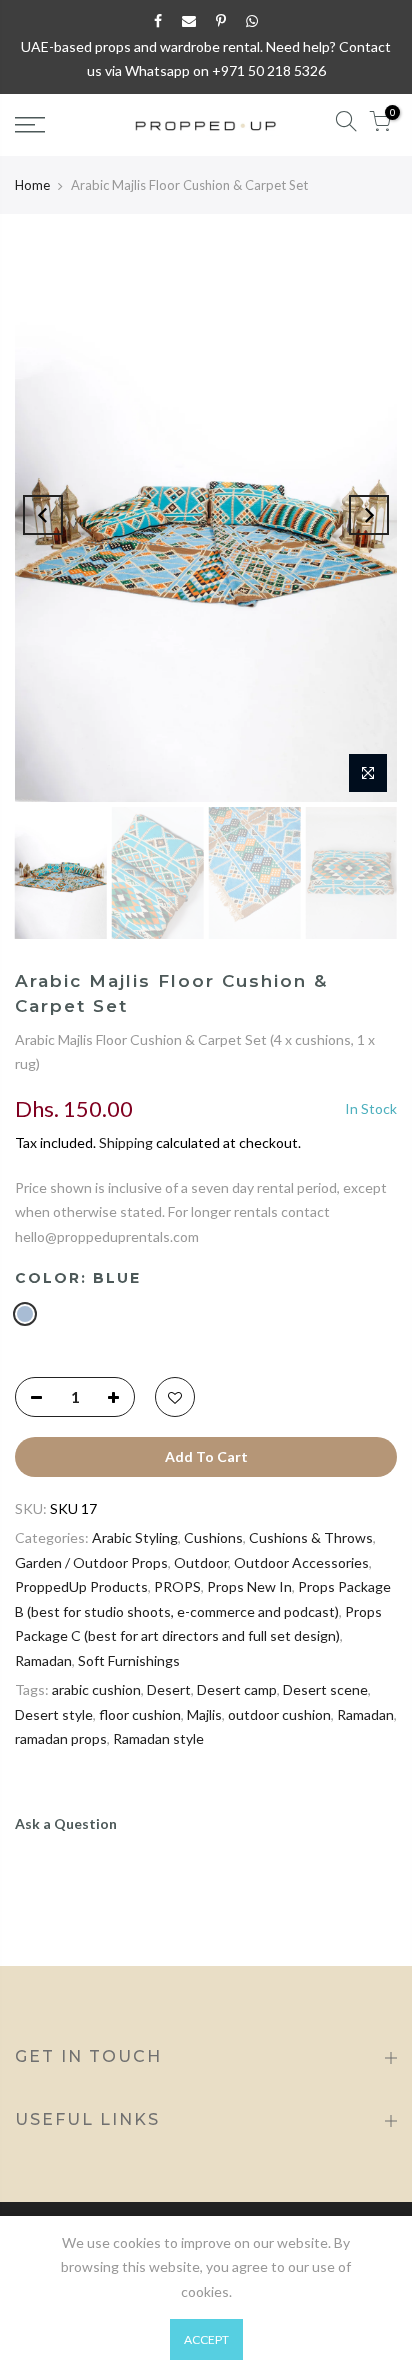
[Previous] (43, 515)
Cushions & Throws (311, 1537)
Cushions (213, 1537)
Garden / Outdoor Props (91, 1562)
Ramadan (43, 1660)
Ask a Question (66, 1823)
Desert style (54, 1714)
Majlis (204, 1714)
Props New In (249, 1586)
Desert (169, 1689)
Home (32, 185)
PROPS (177, 1586)
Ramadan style (158, 1738)
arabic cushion (96, 1689)
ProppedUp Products (81, 1586)
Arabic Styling (135, 1537)
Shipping (126, 1142)
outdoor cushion (279, 1714)
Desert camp (237, 1689)
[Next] (369, 515)
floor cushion (140, 1714)
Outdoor (201, 1562)
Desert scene (325, 1689)
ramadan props (61, 1738)
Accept (206, 2339)
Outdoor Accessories (301, 1562)
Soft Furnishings (129, 1660)
